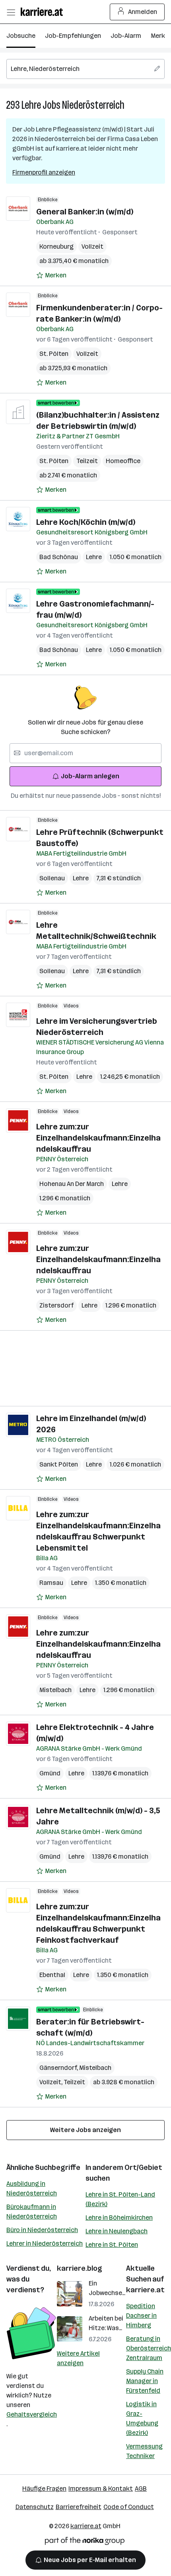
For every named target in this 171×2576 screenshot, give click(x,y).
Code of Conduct (129, 2507)
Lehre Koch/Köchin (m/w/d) (86, 522)
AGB (141, 2489)
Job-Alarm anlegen (90, 776)
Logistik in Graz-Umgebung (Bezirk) (142, 2418)
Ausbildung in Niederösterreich (32, 2188)
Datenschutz (35, 2507)
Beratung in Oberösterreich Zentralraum (149, 2348)
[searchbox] (85, 69)
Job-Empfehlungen (73, 36)
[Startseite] (44, 12)
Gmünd (50, 1773)
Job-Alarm (126, 36)
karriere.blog (80, 2268)
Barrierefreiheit (79, 2507)
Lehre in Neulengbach (117, 2231)
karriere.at (145, 2290)
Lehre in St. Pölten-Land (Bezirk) (120, 2199)
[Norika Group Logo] (85, 2542)
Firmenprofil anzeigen (44, 172)
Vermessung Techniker (144, 2451)
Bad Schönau (59, 557)
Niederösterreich (93, 105)
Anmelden (143, 12)
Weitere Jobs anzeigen (85, 2130)
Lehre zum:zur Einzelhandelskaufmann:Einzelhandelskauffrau (98, 1138)
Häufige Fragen (44, 2489)
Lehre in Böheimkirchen (119, 2218)
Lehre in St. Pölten (112, 2245)
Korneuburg (56, 246)
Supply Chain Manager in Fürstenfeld (145, 2381)
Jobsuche (21, 36)
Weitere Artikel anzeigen (78, 2358)
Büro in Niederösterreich (42, 2230)
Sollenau (52, 878)
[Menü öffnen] (11, 12)
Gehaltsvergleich (32, 2414)
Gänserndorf (59, 2068)
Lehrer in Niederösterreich (45, 2243)
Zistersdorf (56, 1305)
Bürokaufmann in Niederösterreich (32, 2212)
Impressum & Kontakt (101, 2489)
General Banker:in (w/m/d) (85, 212)
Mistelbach (55, 1690)
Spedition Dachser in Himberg (141, 2316)
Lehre (31, 105)
